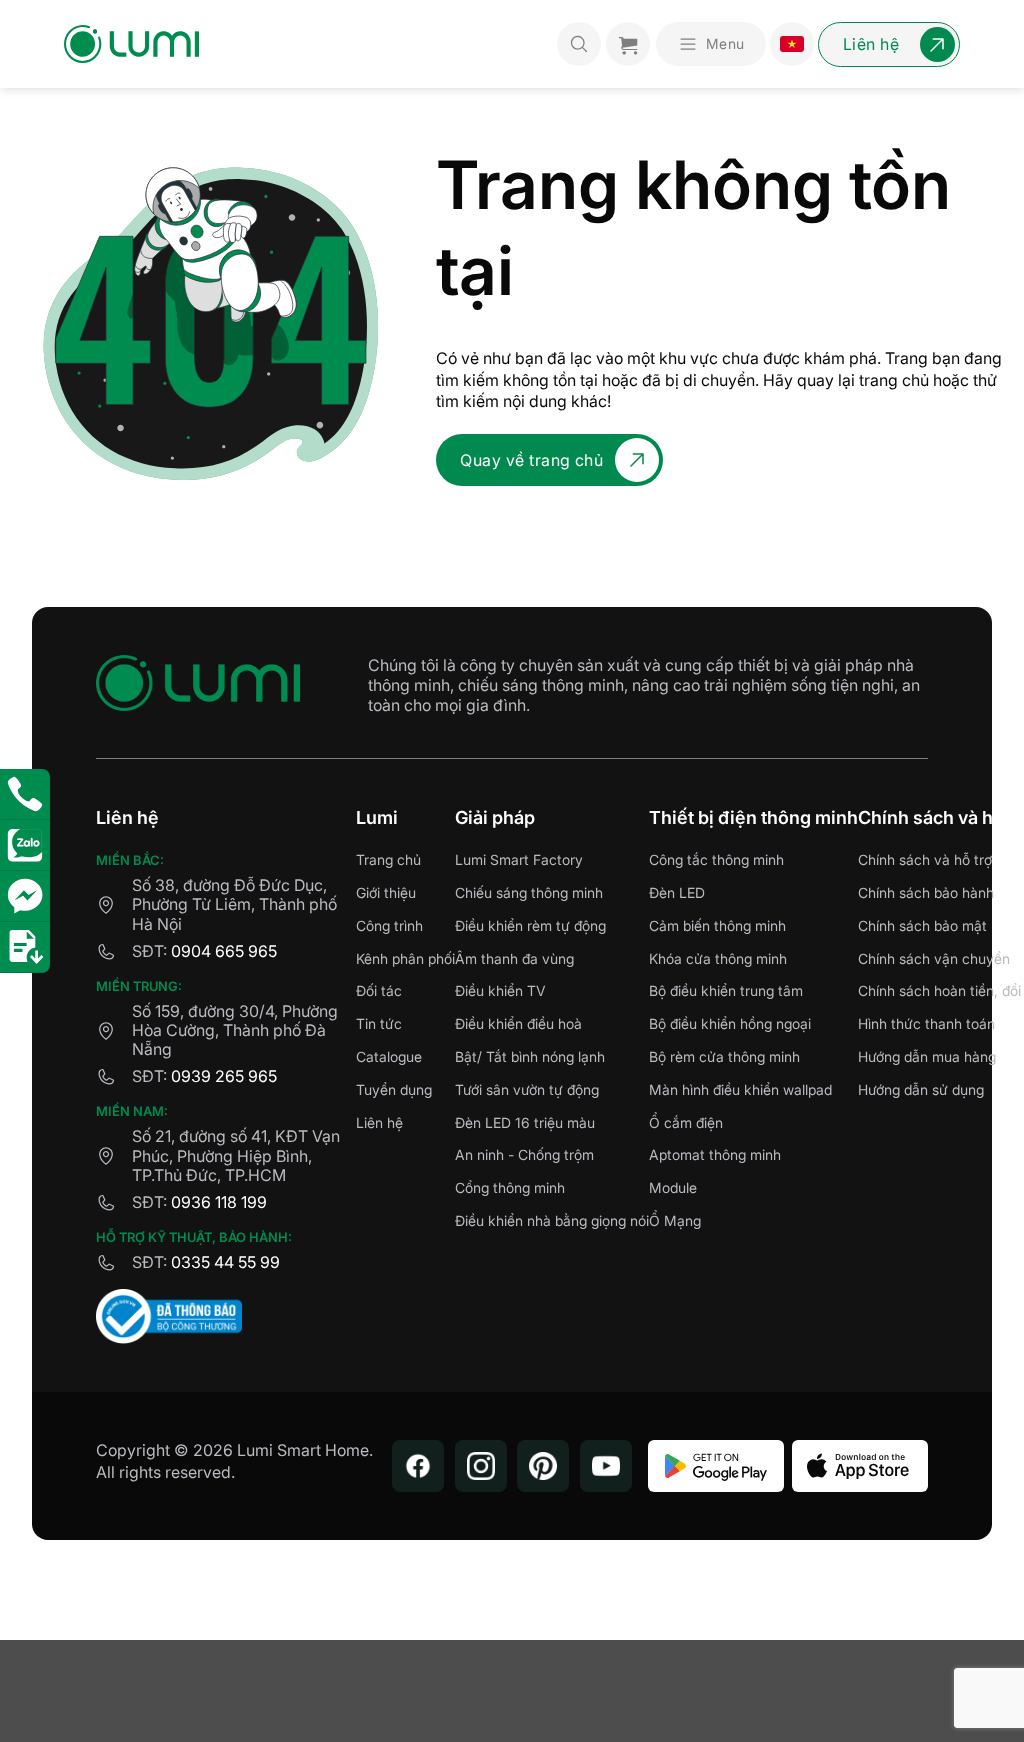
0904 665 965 (224, 951)
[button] (711, 44)
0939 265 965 (224, 1076)
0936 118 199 (219, 1202)
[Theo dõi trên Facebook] (418, 1466)
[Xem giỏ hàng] (628, 44)
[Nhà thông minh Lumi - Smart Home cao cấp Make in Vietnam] (131, 44)
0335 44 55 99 (225, 1262)
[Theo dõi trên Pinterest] (543, 1466)
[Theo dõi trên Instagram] (481, 1466)
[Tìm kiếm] (579, 44)
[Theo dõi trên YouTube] (606, 1466)
